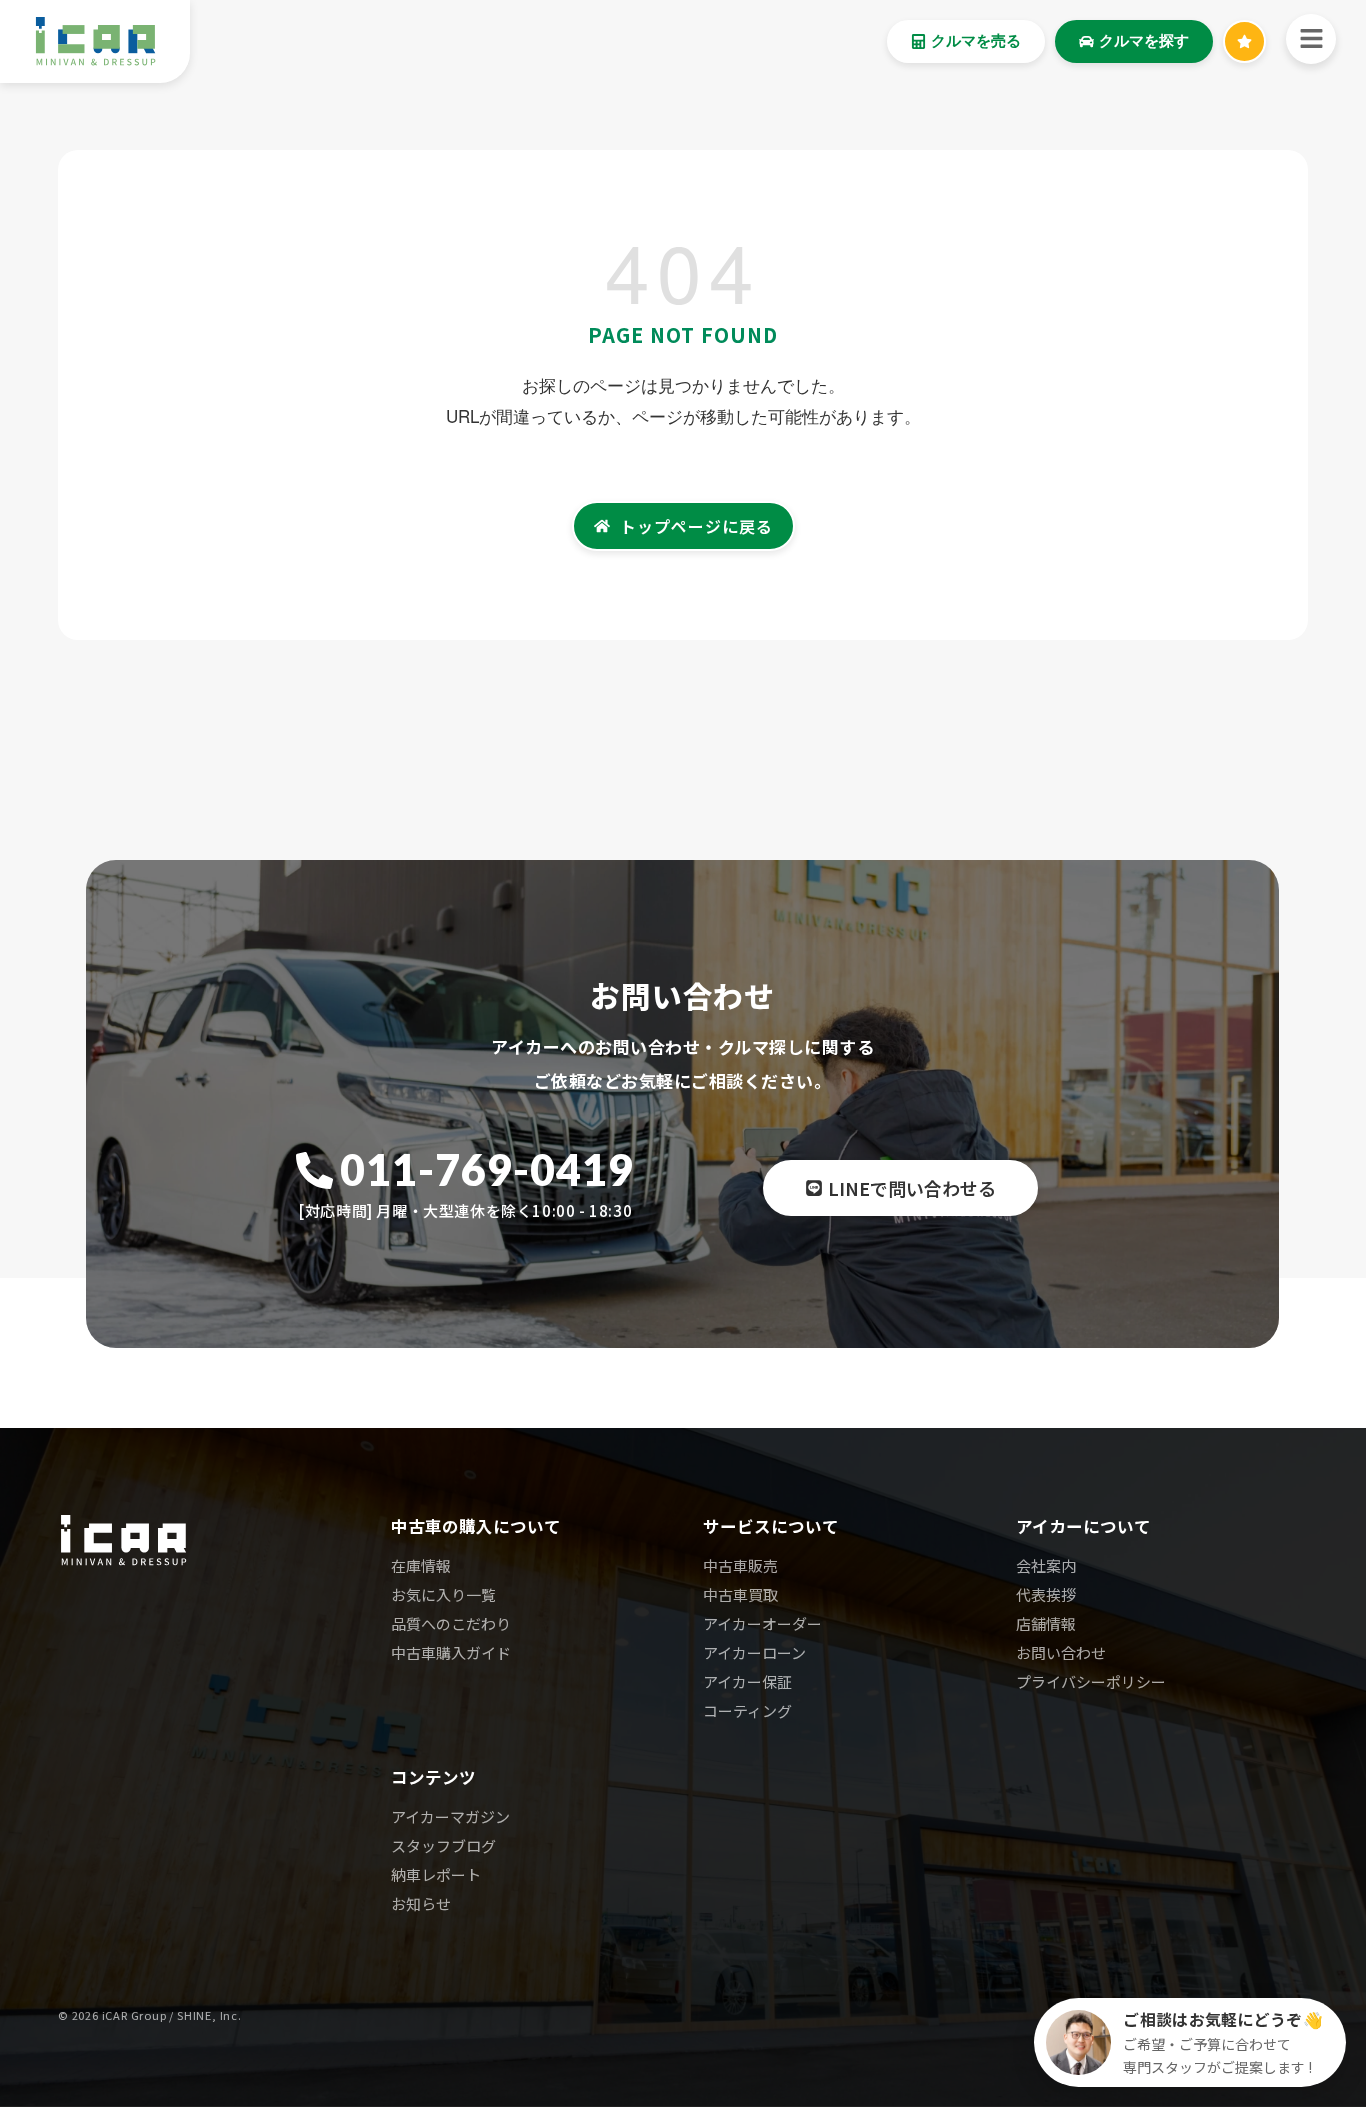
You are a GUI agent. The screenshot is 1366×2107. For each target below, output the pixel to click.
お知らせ (421, 1903)
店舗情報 (1046, 1623)
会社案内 (1046, 1565)
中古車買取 (740, 1594)
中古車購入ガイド (451, 1652)
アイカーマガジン (450, 1816)
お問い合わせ (1061, 1652)
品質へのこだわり (451, 1623)
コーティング (747, 1710)
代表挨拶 (1046, 1594)
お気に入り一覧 (443, 1594)
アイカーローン (754, 1652)
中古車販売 (740, 1565)
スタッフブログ (443, 1845)
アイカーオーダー (762, 1623)
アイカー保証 (747, 1681)
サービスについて (771, 1526)
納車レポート (436, 1874)
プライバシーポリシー (1091, 1681)
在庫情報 (421, 1565)
